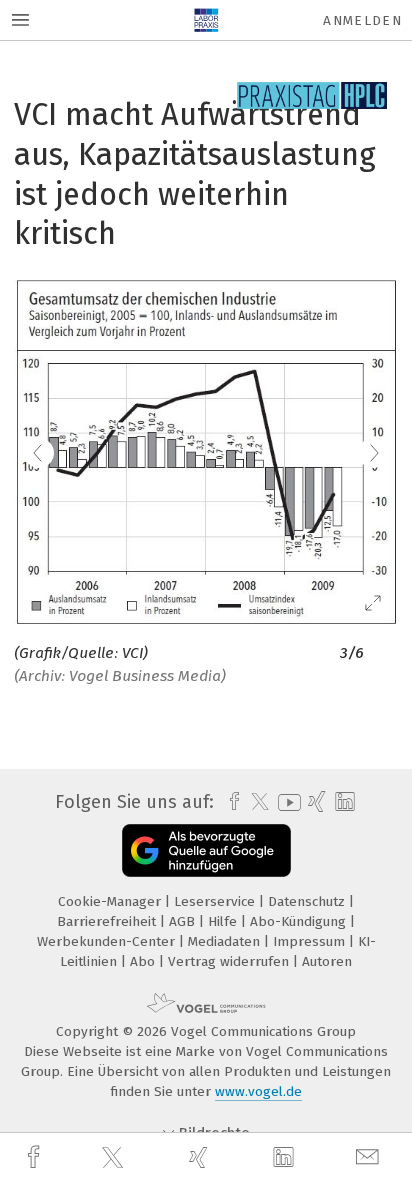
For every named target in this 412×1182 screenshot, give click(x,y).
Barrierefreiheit (108, 921)
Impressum (311, 941)
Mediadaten (226, 941)
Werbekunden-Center (108, 941)
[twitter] (115, 1158)
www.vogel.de (258, 1091)
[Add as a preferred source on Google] (206, 850)
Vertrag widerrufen (230, 961)
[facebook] (36, 1157)
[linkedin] (286, 1158)
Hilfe (224, 921)
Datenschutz (308, 901)
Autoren (327, 961)
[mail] (370, 1157)
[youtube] (286, 802)
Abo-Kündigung (300, 921)
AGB (184, 921)
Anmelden (362, 20)
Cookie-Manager (111, 901)
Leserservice (216, 901)
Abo (144, 961)
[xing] (201, 1157)
